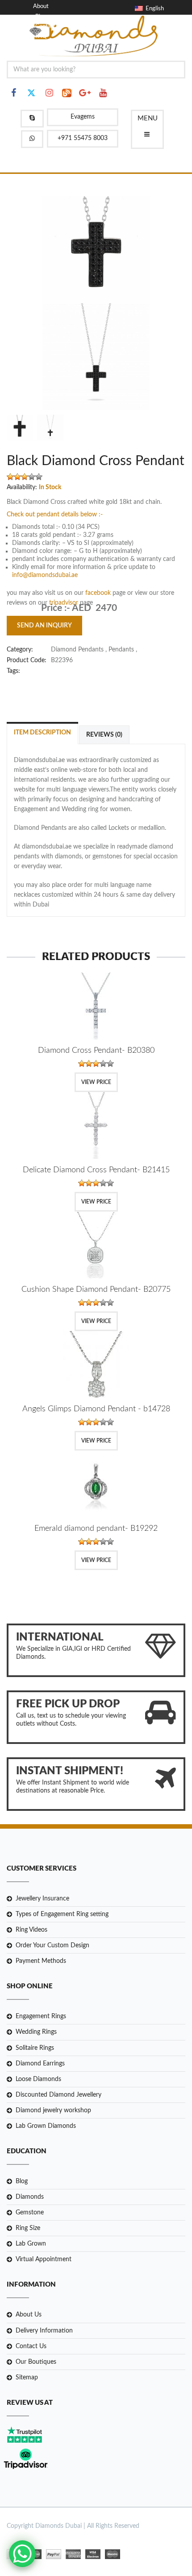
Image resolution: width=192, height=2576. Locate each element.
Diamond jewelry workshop (53, 2110)
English (153, 9)
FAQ (41, 36)
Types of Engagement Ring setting (62, 1914)
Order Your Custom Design (52, 1945)
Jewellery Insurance (42, 1899)
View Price (96, 1082)
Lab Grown (31, 2244)
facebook (99, 593)
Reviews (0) (104, 735)
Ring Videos (31, 1930)
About (41, 6)
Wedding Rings (36, 2032)
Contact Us (31, 2346)
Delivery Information (44, 2331)
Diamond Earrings (40, 2064)
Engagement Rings (41, 2016)
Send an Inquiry (44, 626)
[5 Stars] (39, 477)
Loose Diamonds (38, 2079)
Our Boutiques (36, 2362)
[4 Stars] (32, 477)
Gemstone (30, 2213)
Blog (41, 17)
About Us (29, 2315)
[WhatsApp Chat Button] (22, 2554)
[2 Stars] (17, 477)
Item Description (42, 733)
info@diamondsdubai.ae (45, 575)
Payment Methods (41, 1961)
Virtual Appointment (44, 2259)
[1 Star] (10, 477)
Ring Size (28, 2228)
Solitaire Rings (35, 2048)
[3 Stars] (25, 477)
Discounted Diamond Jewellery (58, 2095)
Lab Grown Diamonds (46, 2126)
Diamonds (30, 2197)
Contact (45, 27)
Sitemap (27, 2378)
